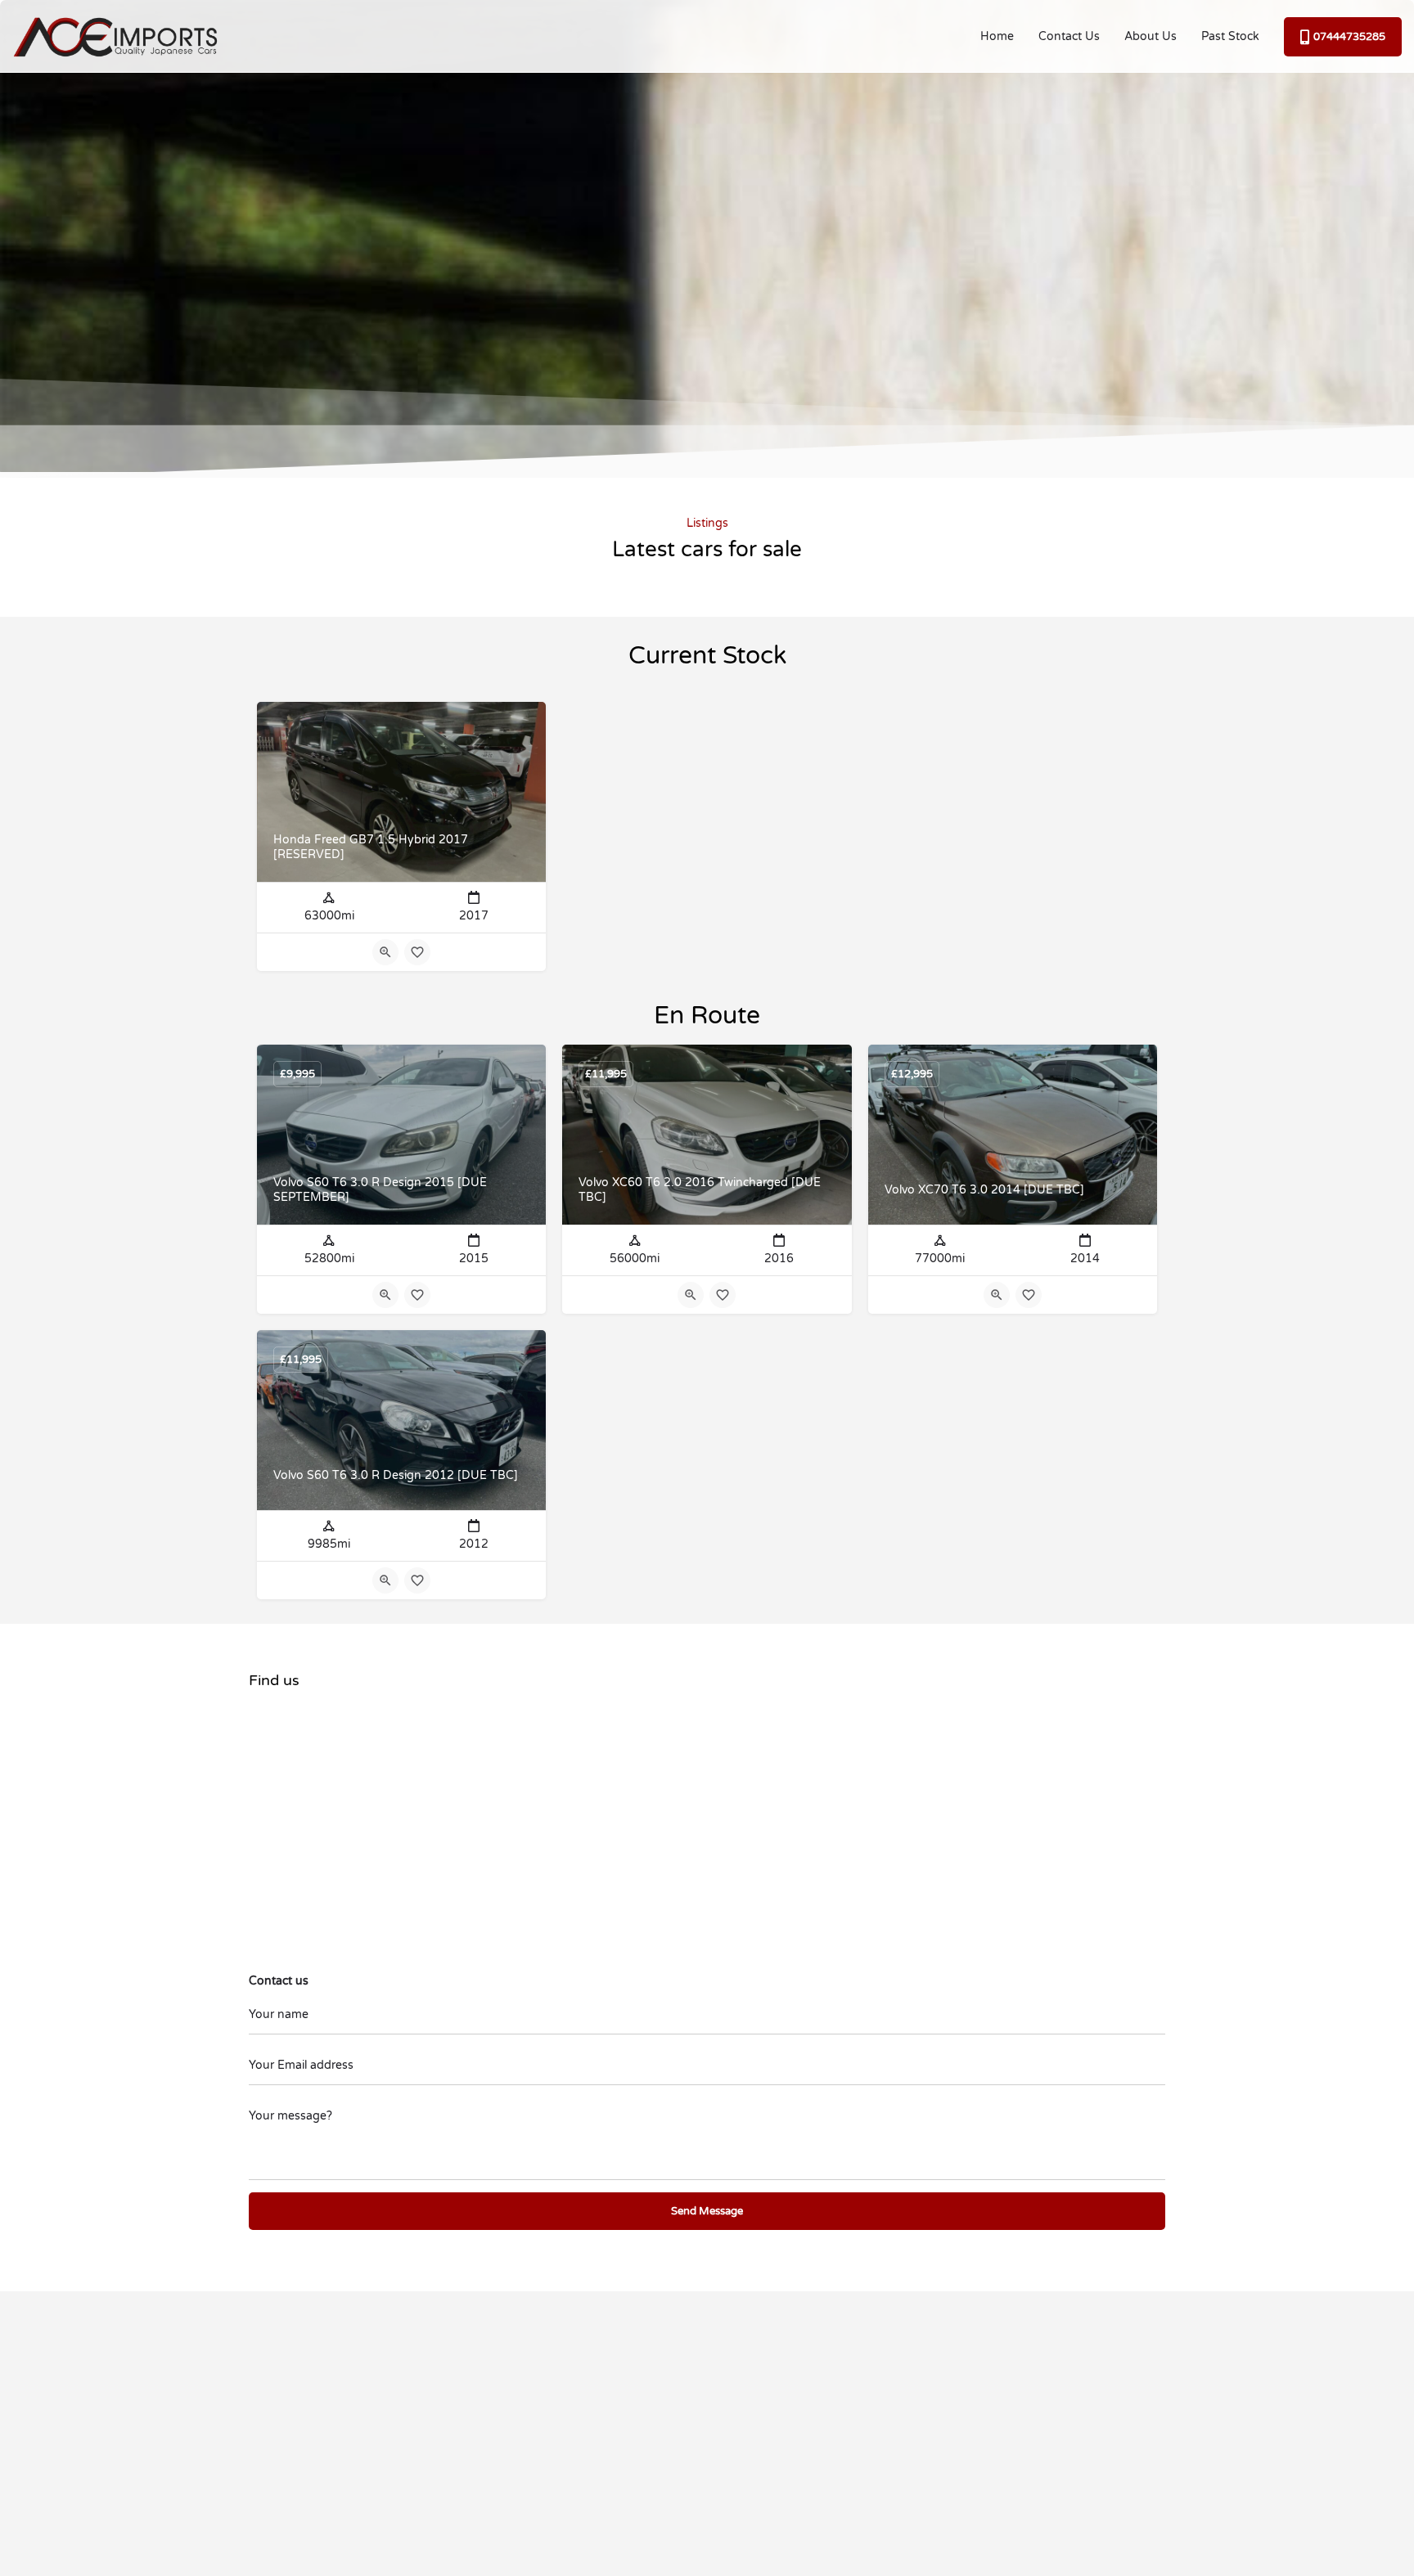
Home (997, 36)
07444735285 (1349, 37)
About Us (1151, 36)
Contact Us (1069, 36)
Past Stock (1230, 36)
